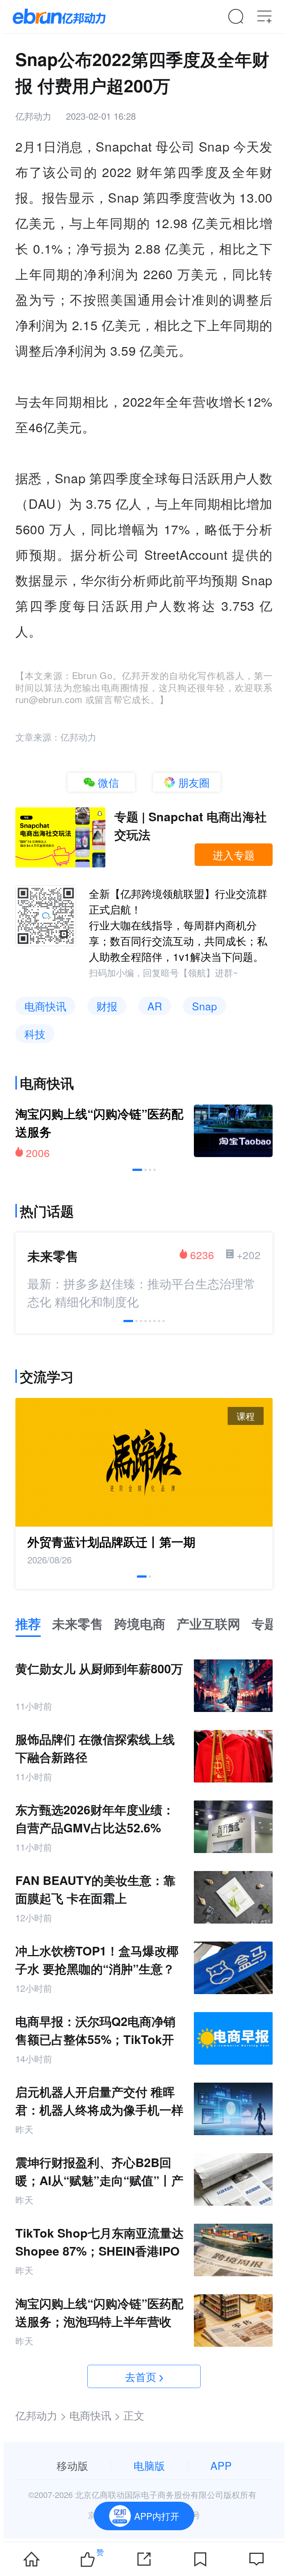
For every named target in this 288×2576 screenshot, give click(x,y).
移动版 (72, 2465)
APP (221, 2465)
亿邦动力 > (41, 2415)
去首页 (141, 2376)
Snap (205, 1006)
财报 (107, 1006)
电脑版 (149, 2465)
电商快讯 (45, 1006)
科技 (35, 1034)
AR (155, 1006)
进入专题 (234, 855)
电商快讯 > (95, 2415)
